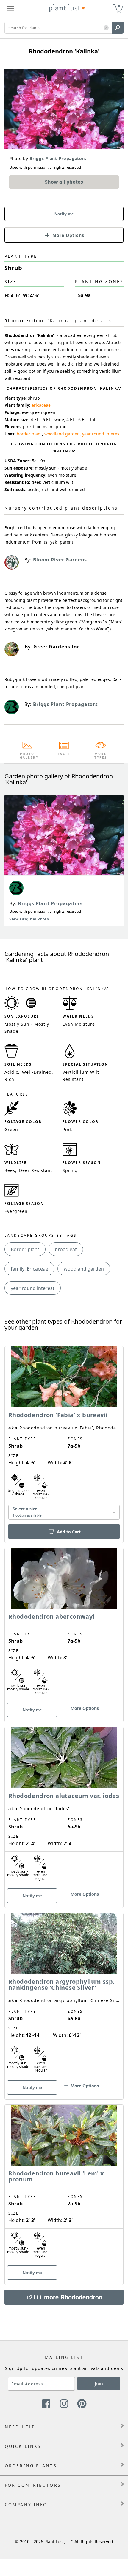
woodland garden (62, 434)
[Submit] (118, 28)
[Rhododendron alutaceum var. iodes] (64, 1807)
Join (99, 2384)
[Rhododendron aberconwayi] (64, 1624)
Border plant (25, 1249)
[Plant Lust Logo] (67, 8)
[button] (106, 28)
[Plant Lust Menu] (10, 8)
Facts (64, 754)
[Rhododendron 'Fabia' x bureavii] (64, 1434)
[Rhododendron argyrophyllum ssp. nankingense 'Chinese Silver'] (64, 1996)
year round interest (102, 434)
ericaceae (41, 405)
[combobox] (64, 1512)
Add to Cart (69, 1532)
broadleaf (66, 1249)
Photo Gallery (27, 756)
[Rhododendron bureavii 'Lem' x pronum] (64, 2184)
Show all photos (64, 182)
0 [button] (119, 6)
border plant (29, 434)
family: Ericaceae (29, 1269)
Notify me (64, 214)
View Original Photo (29, 919)
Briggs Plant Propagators (50, 903)
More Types (101, 756)
